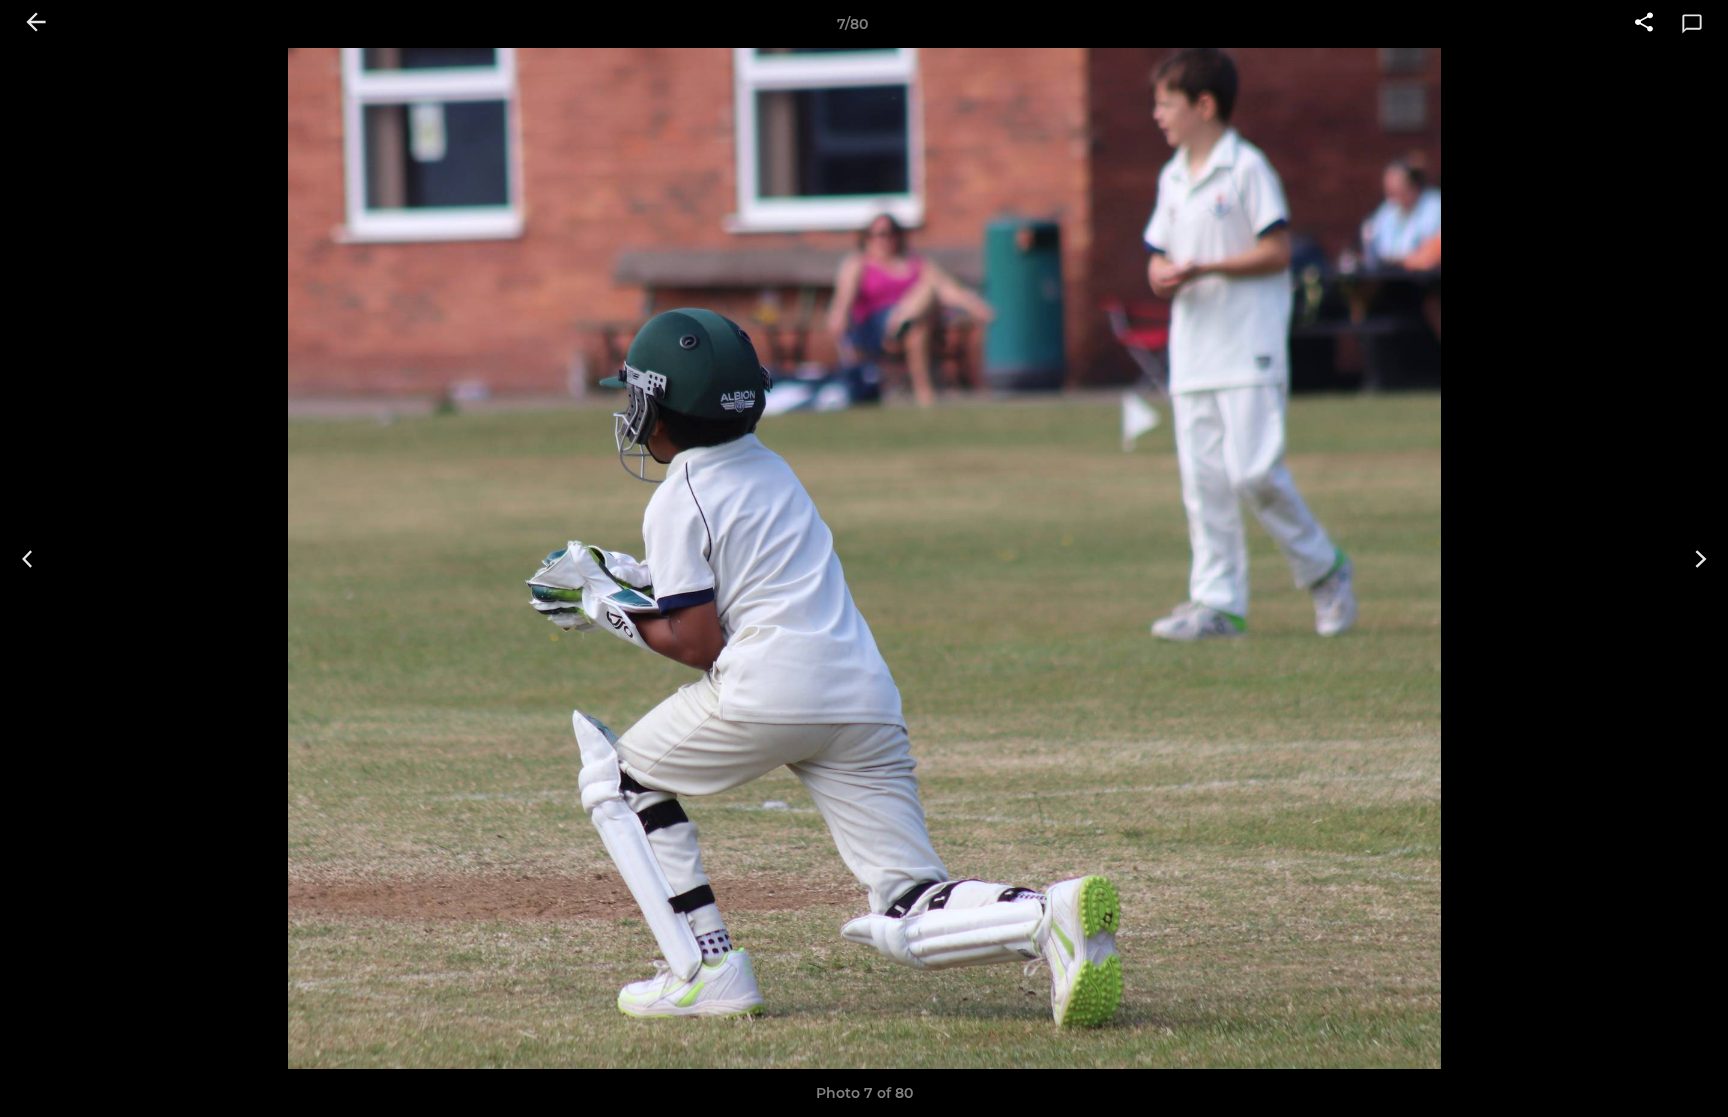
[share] (1644, 24)
